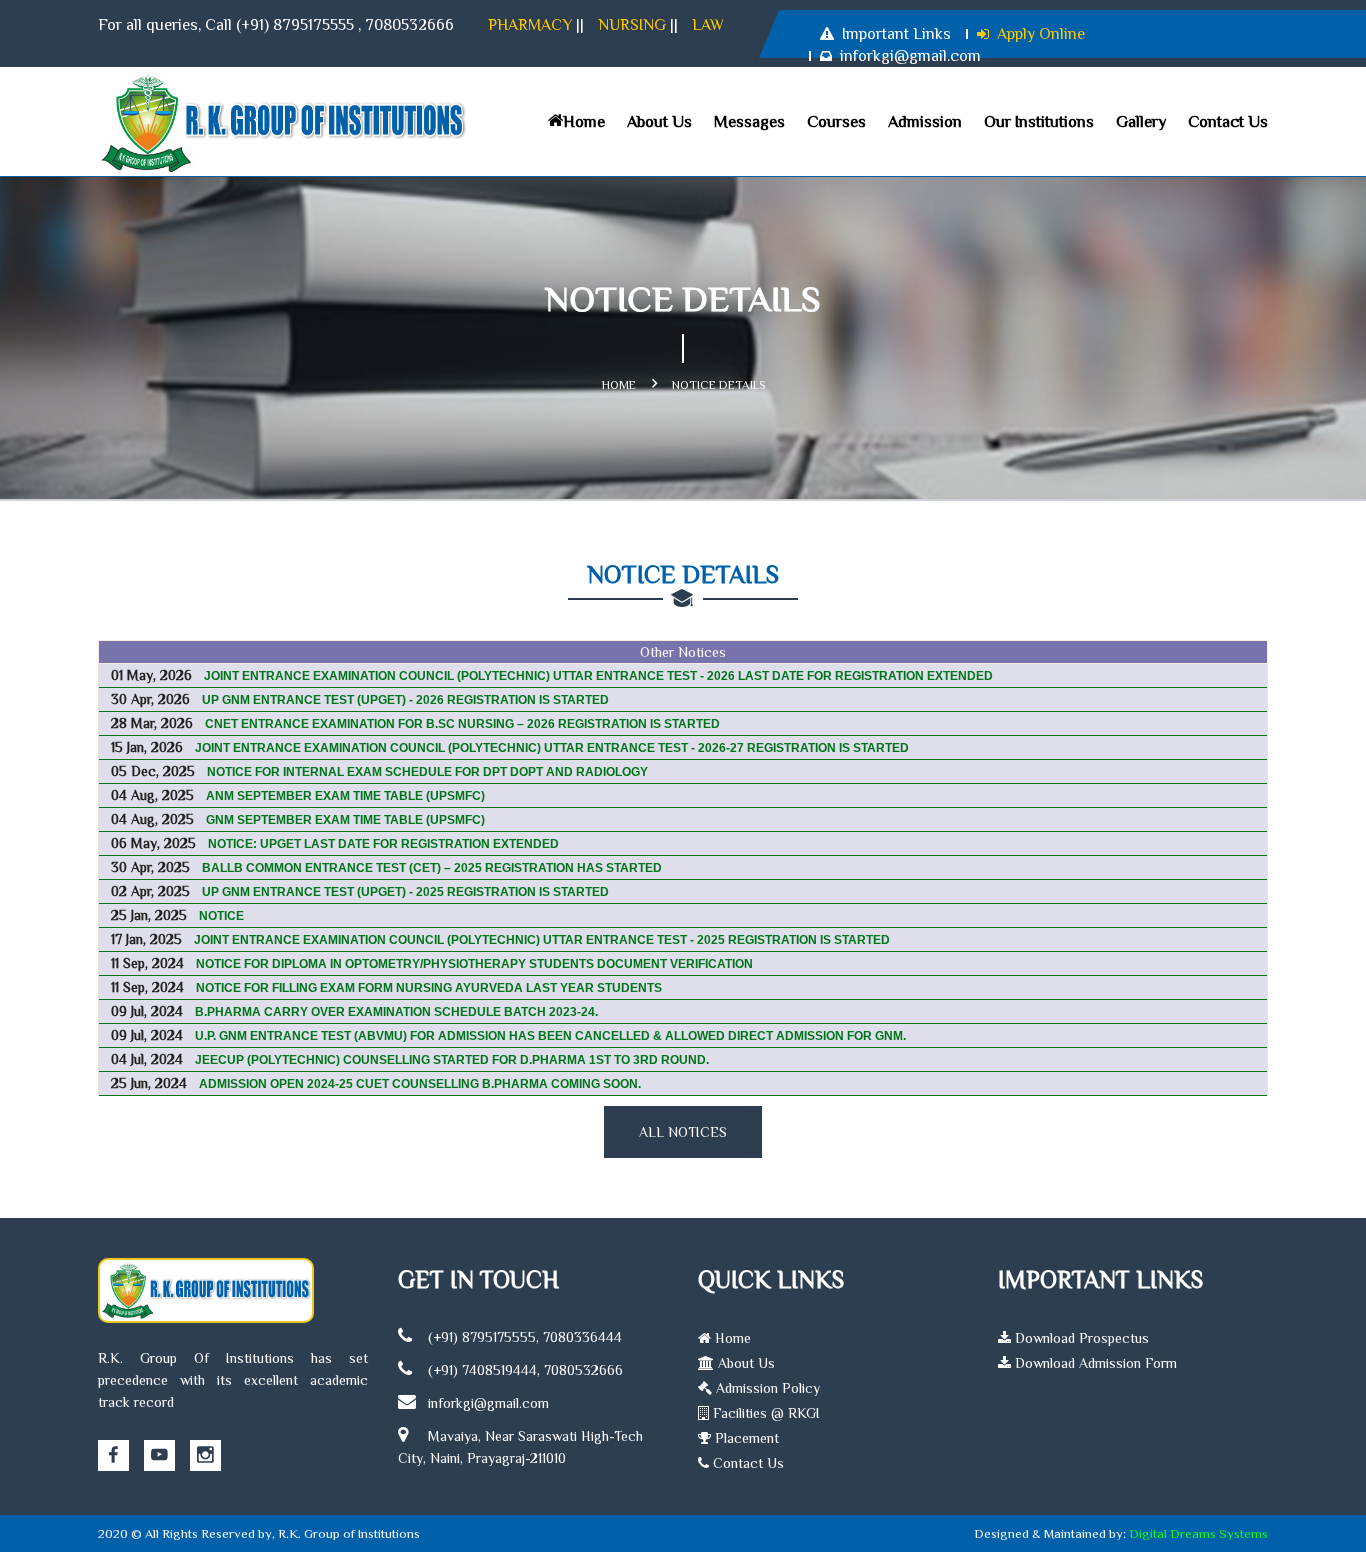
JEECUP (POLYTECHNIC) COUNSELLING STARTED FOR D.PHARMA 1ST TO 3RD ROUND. (452, 1060)
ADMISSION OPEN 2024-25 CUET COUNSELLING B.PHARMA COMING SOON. (420, 1084)
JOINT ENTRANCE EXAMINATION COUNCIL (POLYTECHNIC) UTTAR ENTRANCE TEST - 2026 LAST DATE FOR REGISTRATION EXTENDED (598, 676)
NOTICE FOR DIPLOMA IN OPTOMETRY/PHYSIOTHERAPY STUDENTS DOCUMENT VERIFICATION (474, 964)
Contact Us (1228, 121)
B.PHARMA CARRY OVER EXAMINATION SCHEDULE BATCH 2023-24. (396, 1012)
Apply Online (1041, 34)
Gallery (1141, 121)
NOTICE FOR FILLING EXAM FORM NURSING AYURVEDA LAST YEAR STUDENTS (429, 988)
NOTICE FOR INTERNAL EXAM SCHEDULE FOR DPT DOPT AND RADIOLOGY (427, 772)
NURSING (632, 25)
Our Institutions (1039, 121)
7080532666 (409, 25)
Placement (745, 1438)
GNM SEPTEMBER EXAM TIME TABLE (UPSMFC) (345, 820)
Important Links (896, 34)
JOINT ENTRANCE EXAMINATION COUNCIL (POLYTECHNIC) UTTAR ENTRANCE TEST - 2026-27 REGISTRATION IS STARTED (552, 748)
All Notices (683, 1132)
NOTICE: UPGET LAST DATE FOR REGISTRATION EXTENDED (383, 844)
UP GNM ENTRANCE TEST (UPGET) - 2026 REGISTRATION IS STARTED (405, 700)
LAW (708, 25)
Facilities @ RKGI (764, 1413)
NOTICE (221, 916)
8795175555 (313, 25)
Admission (925, 121)
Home (584, 121)
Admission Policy (766, 1388)
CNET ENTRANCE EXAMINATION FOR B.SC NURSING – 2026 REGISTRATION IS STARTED (462, 724)
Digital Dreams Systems (1198, 1533)
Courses (836, 121)
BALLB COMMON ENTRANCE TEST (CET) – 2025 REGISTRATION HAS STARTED (432, 868)
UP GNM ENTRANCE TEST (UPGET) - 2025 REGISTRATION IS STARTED (405, 892)
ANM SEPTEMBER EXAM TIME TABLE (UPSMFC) (345, 796)
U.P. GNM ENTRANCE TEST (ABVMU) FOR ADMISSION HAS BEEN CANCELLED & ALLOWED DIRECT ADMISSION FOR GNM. (550, 1036)
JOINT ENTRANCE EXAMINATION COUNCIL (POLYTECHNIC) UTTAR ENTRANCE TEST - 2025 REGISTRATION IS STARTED (542, 940)
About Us (659, 121)
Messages (749, 121)
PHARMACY (530, 25)
